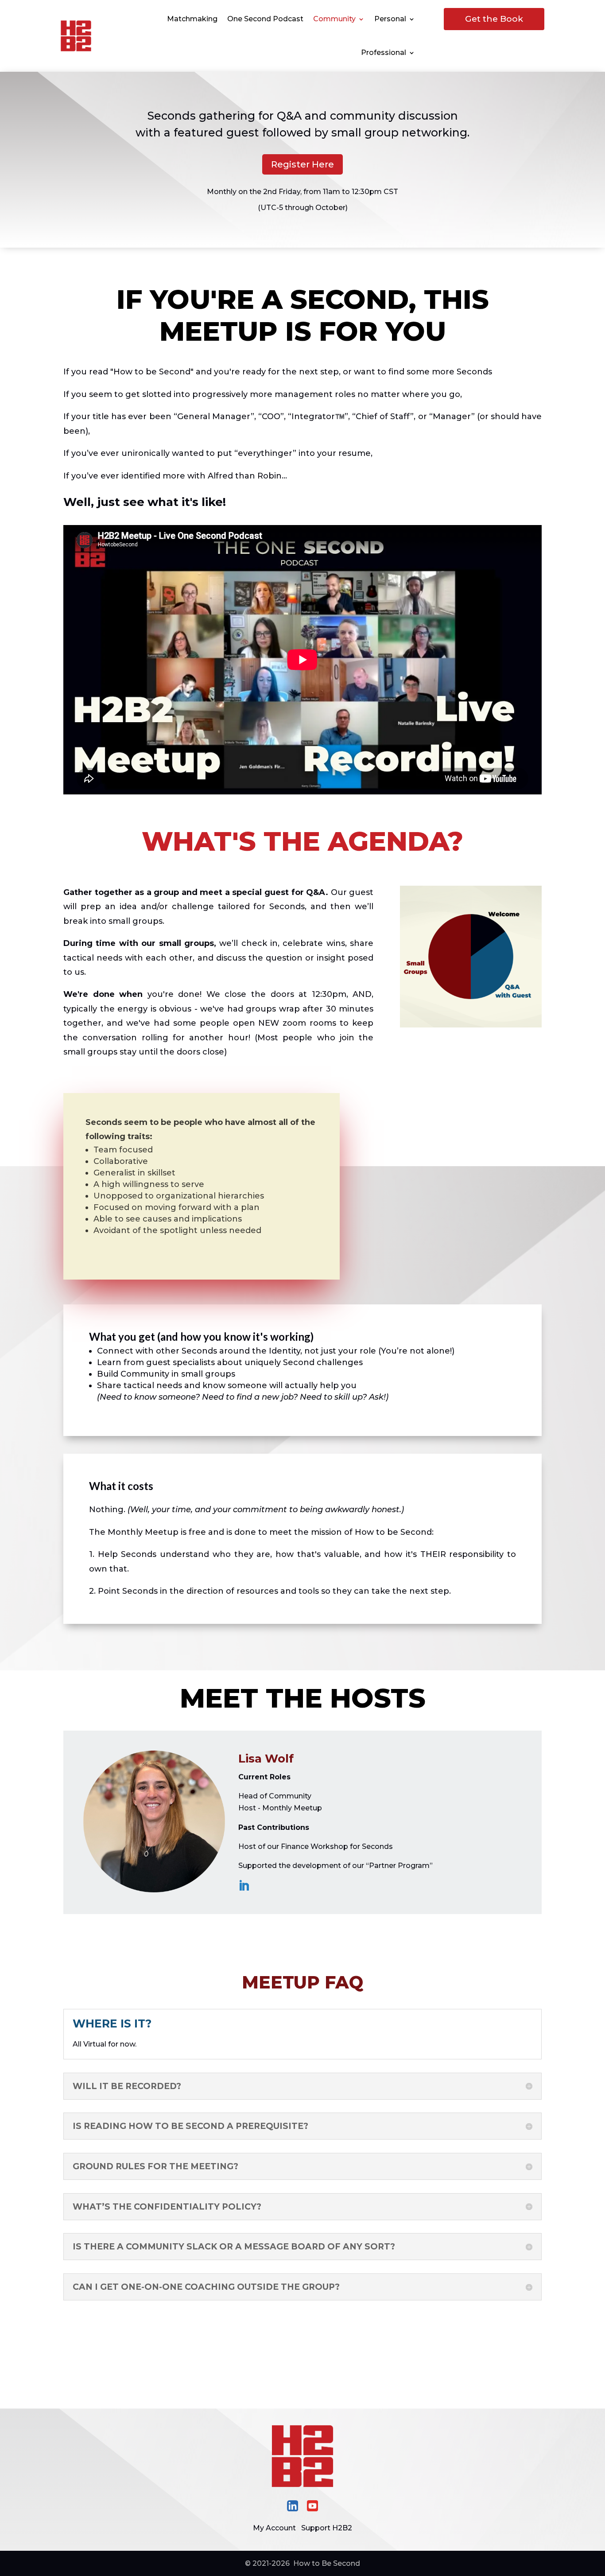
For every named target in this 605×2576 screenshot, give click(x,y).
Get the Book (494, 19)
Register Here (302, 164)
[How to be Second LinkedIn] (293, 2509)
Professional (384, 53)
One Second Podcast (265, 19)
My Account (274, 2528)
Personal (390, 19)
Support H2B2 (327, 2528)
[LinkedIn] (244, 1886)
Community (334, 19)
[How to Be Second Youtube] (312, 2509)
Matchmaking (192, 19)
